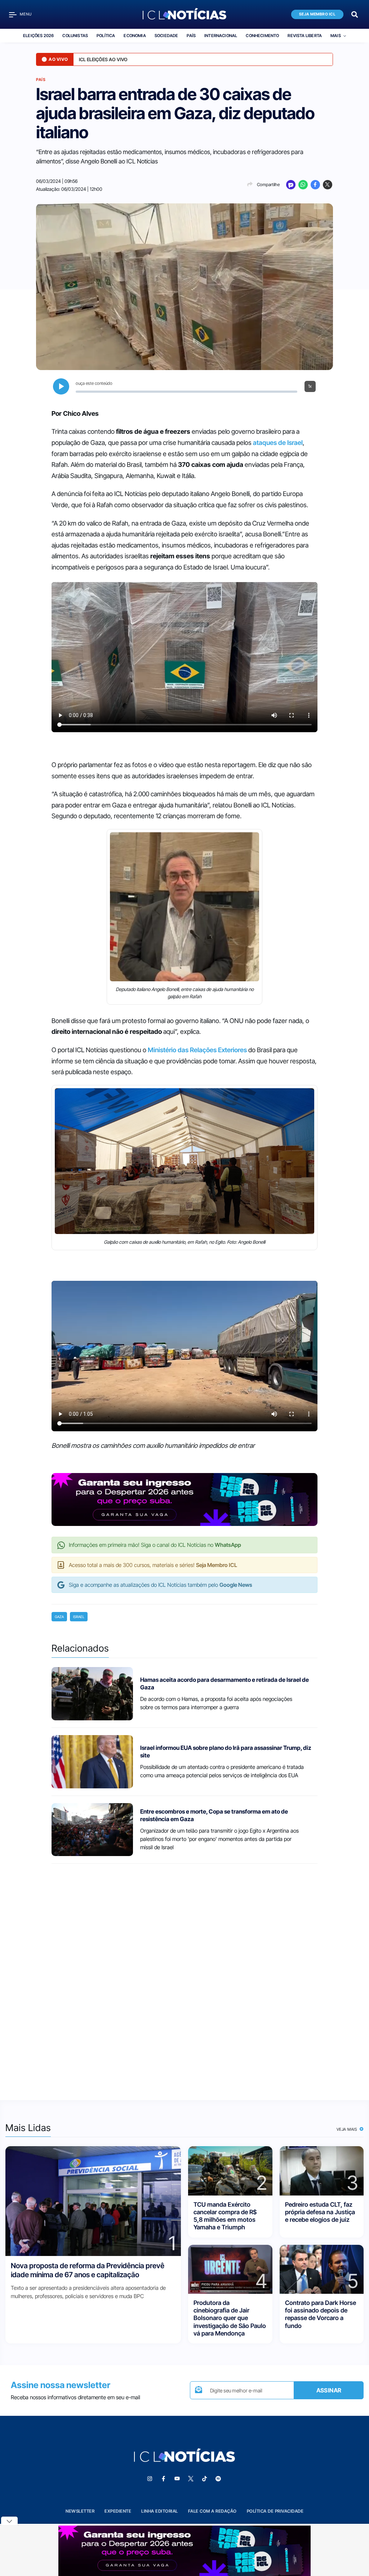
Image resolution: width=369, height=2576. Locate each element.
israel (79, 1617)
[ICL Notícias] (185, 14)
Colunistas (75, 36)
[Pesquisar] (355, 14)
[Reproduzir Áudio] (61, 386)
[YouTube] (177, 2479)
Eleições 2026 (38, 36)
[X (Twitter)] (328, 185)
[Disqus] (184, 1975)
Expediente (118, 2511)
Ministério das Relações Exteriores (197, 1050)
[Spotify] (218, 2479)
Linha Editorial (160, 2511)
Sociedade (166, 36)
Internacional (221, 36)
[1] (93, 2201)
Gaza (59, 1617)
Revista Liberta (305, 36)
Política (106, 36)
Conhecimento (262, 36)
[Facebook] (315, 185)
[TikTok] (204, 2479)
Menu (26, 14)
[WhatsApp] (303, 185)
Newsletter (80, 2511)
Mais (336, 36)
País (191, 36)
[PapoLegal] (291, 185)
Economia (135, 36)
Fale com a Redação (212, 2511)
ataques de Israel (278, 443)
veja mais (348, 2129)
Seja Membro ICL (317, 14)
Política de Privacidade (275, 2511)
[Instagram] (150, 2479)
